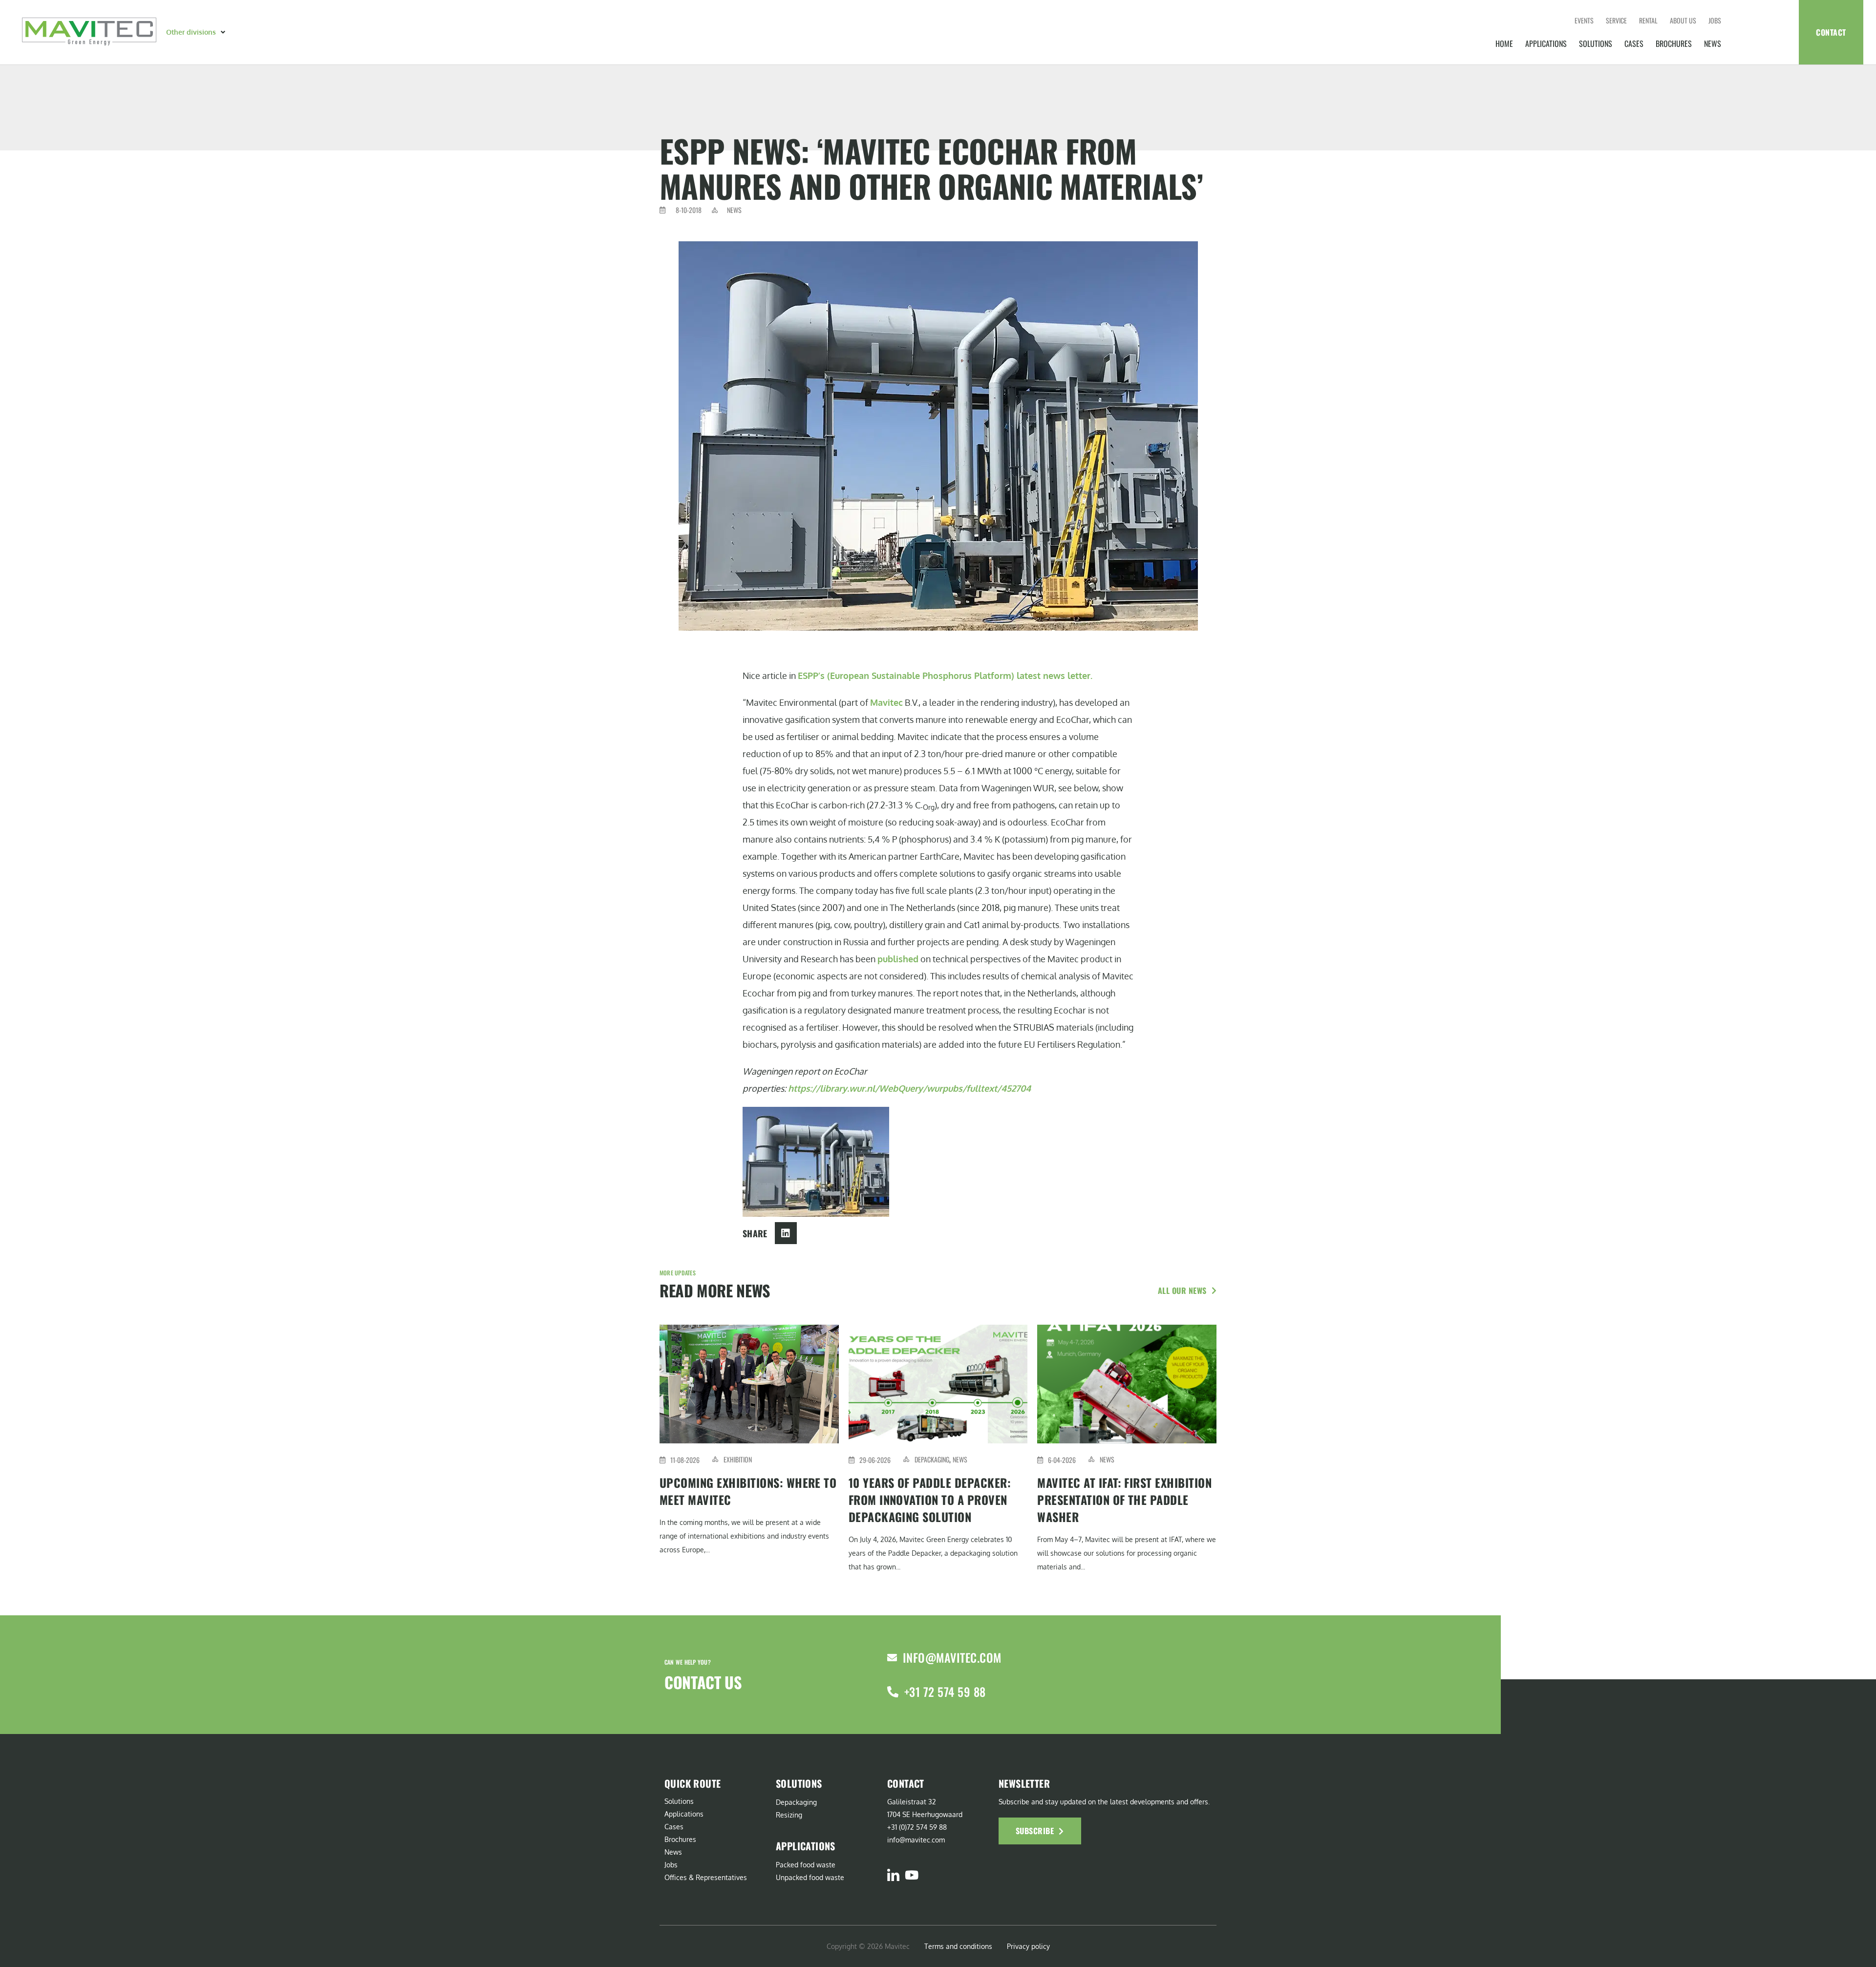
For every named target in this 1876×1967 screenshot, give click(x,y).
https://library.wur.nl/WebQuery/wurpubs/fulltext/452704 (909, 1088)
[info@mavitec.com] (892, 1658)
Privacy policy (1028, 1946)
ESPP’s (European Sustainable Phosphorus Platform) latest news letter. (945, 676)
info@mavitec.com (952, 1657)
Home (1504, 43)
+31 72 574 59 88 (945, 1692)
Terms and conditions (958, 1946)
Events (1584, 20)
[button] (197, 32)
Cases (1634, 43)
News (1713, 43)
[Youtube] (911, 1875)
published (898, 959)
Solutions (1596, 43)
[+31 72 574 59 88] (893, 1692)
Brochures (1674, 43)
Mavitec (886, 702)
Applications (1546, 43)
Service (1616, 20)
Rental (1648, 20)
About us (1683, 20)
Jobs (1715, 20)
